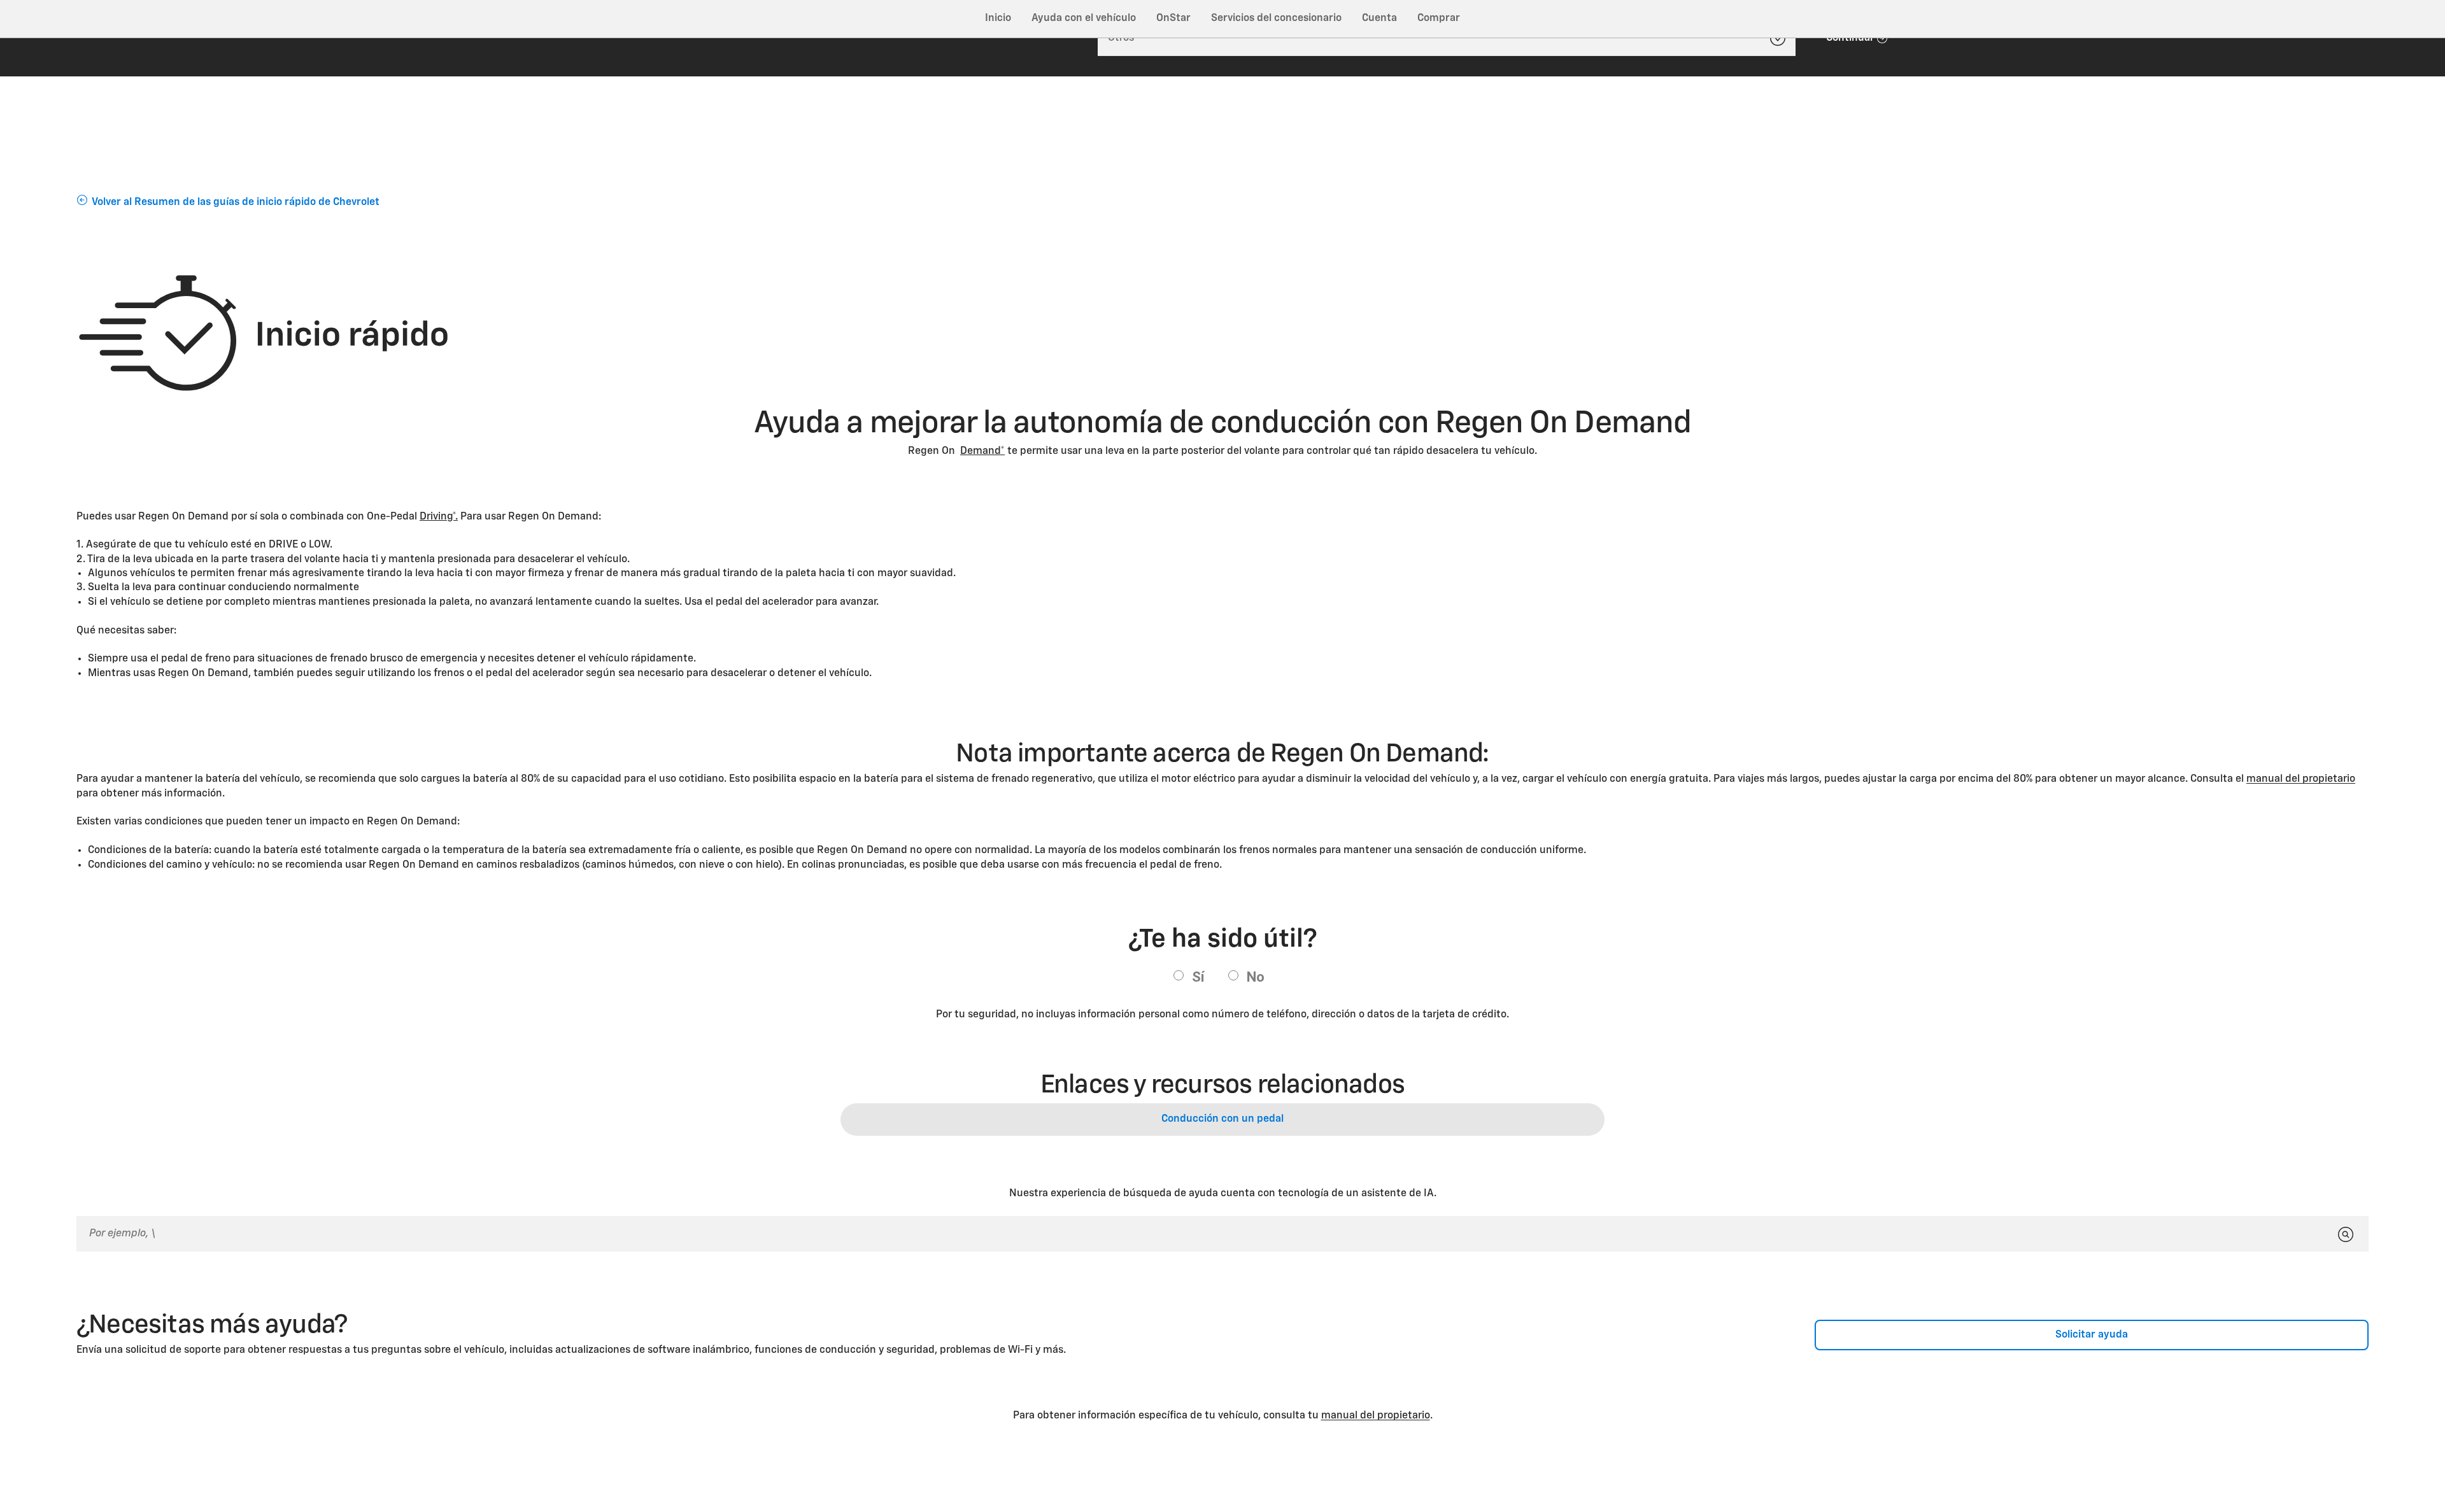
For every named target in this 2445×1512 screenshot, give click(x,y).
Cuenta (1379, 18)
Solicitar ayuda (2092, 1335)
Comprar (1439, 18)
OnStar (1173, 18)
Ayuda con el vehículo (1084, 18)
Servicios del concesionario (1276, 18)
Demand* (982, 451)
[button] (982, 451)
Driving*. (439, 517)
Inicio (998, 18)
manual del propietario (2301, 779)
